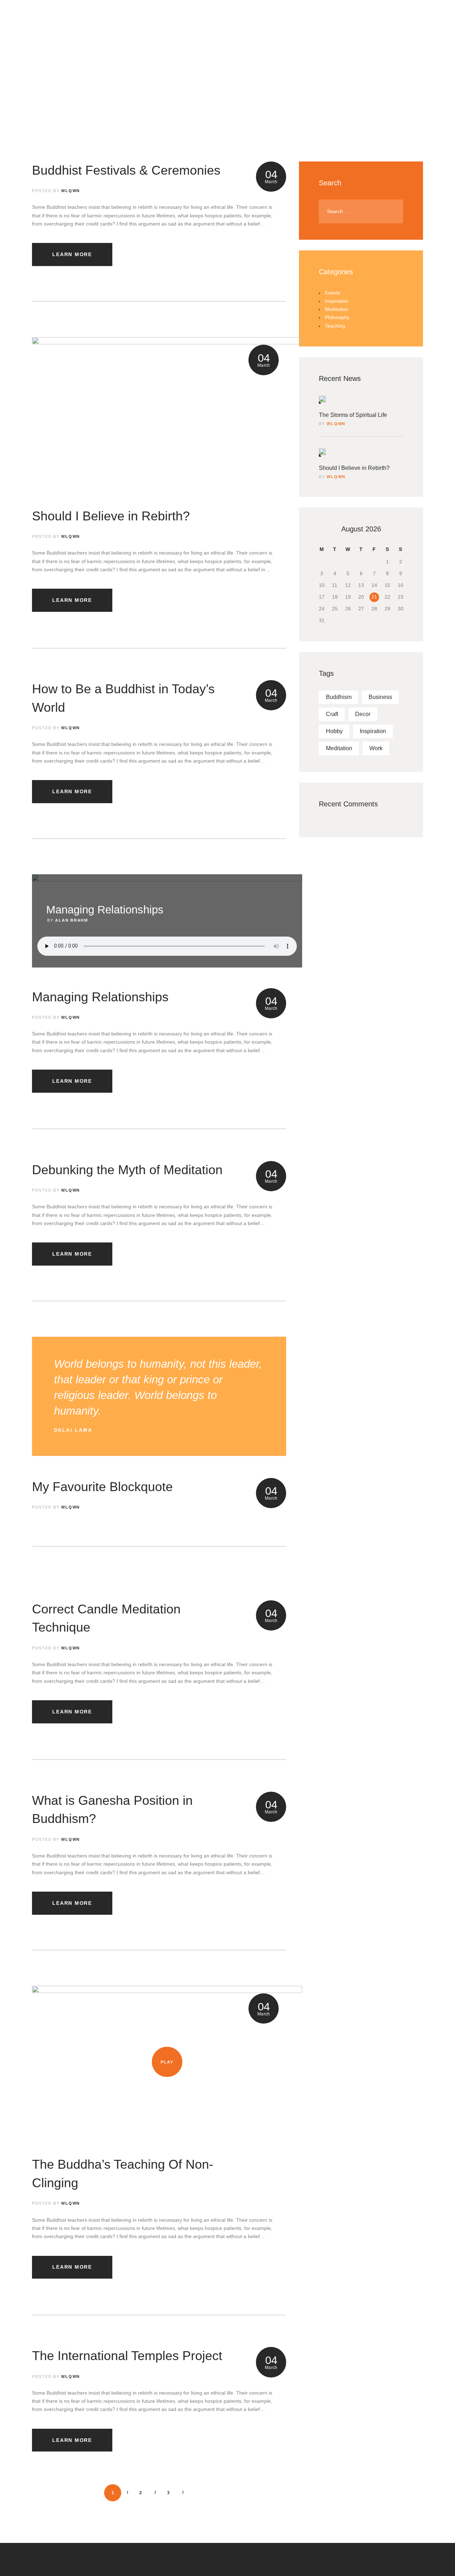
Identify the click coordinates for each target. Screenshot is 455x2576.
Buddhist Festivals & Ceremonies (126, 170)
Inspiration (337, 301)
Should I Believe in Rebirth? (111, 516)
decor (363, 714)
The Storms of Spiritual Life (353, 415)
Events (333, 293)
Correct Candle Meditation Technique (106, 1618)
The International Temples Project (127, 2356)
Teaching (335, 326)
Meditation (337, 309)
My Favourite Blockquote (102, 1487)
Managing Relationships (100, 997)
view (167, 413)
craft (332, 714)
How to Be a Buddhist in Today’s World (123, 698)
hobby (334, 731)
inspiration (373, 731)
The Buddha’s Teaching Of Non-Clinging (123, 2174)
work (376, 748)
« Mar (317, 536)
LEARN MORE (72, 254)
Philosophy (337, 317)
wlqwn (336, 424)
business (380, 697)
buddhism (339, 697)
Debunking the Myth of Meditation (127, 1170)
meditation (339, 748)
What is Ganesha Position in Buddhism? (112, 1810)
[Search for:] (361, 211)
